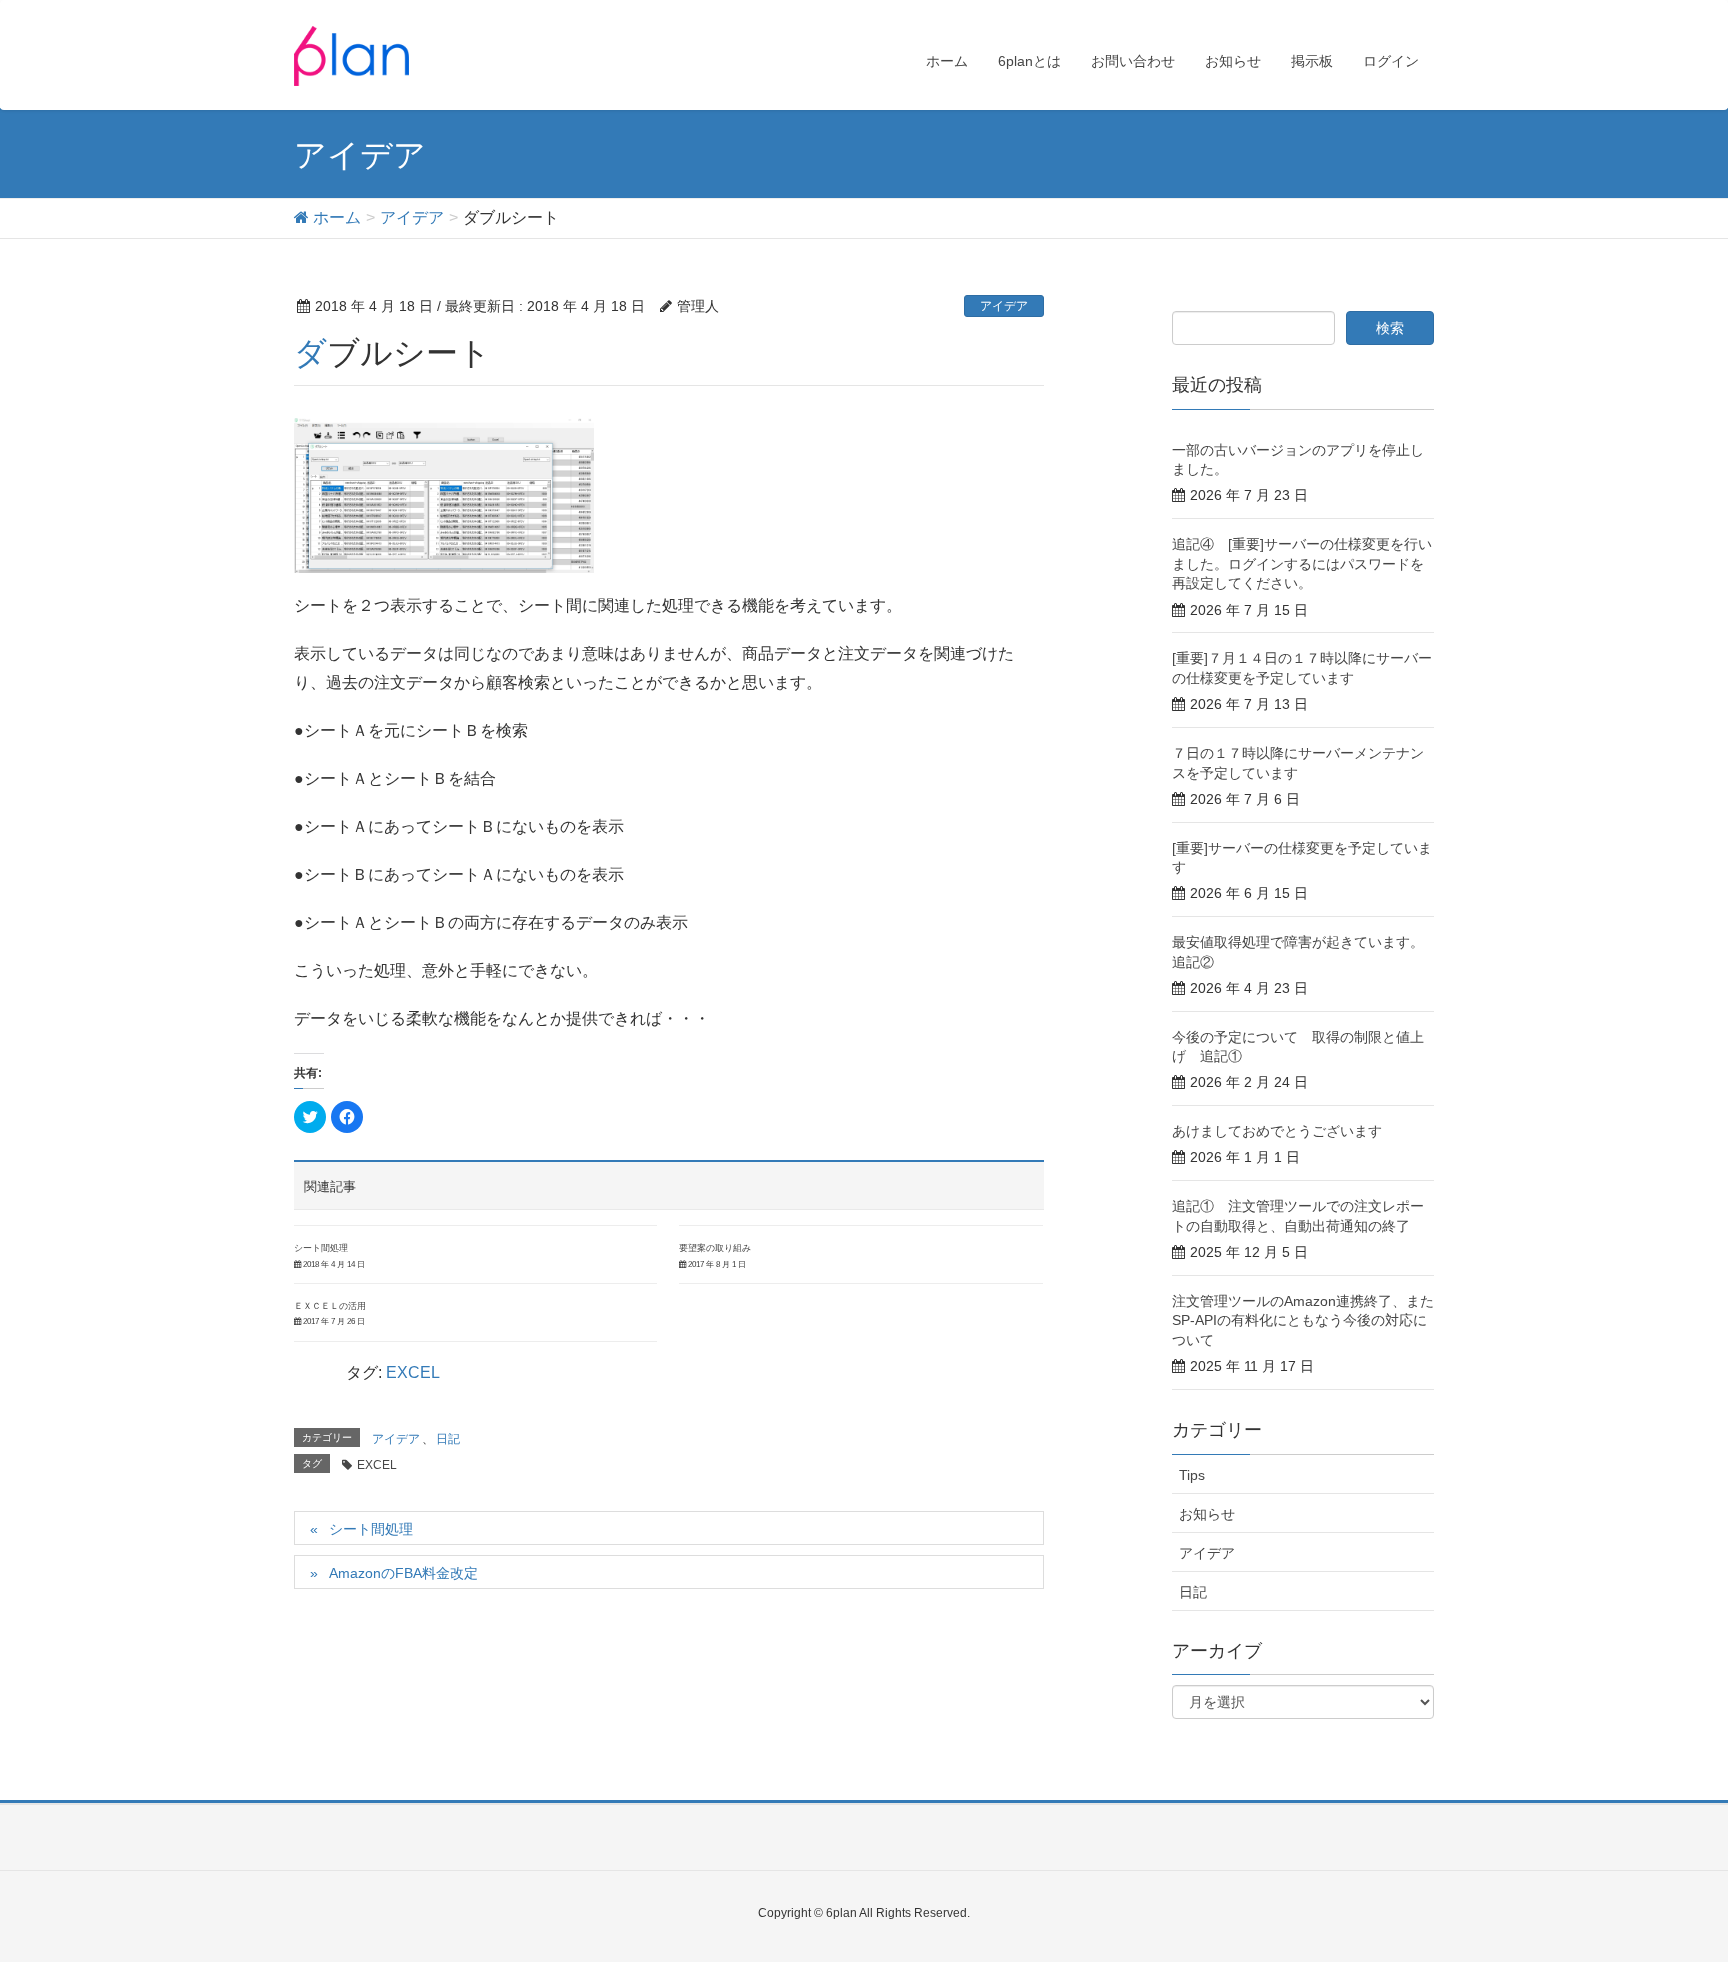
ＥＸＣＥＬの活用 (330, 1306)
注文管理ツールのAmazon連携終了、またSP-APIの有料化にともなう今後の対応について (1303, 1320)
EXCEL (413, 1372)
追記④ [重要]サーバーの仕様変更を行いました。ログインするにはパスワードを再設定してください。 (1302, 563)
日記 (448, 1439)
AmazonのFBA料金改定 (403, 1573)
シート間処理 (321, 1248)
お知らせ (1207, 1514)
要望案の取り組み (715, 1248)
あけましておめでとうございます (1277, 1131)
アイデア (1004, 306)
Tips (1192, 1475)
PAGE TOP (1669, 1885)
